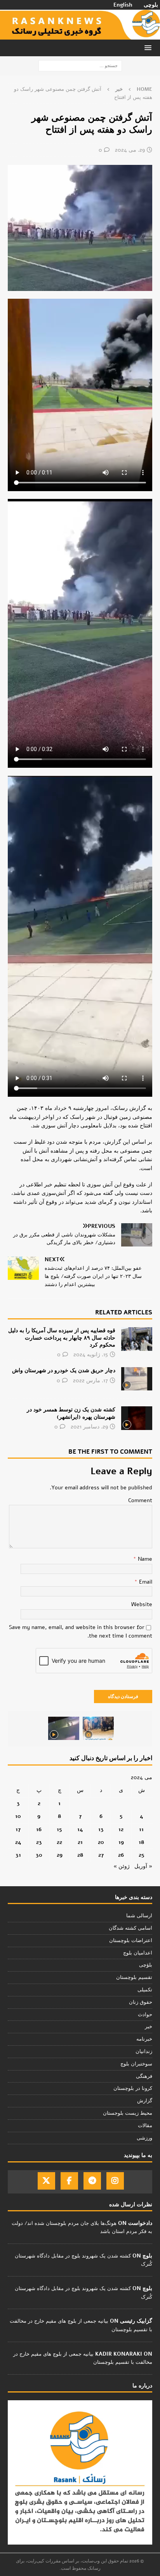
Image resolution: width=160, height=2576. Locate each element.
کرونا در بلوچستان (133, 2088)
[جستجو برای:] (80, 65)
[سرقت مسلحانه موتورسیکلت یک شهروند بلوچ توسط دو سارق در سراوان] (64, 1728)
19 (121, 1842)
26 (121, 1855)
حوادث (145, 2015)
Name (144, 1559)
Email (145, 1582)
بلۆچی (146, 1965)
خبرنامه (144, 2039)
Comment (140, 1500)
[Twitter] (46, 2181)
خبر (149, 2027)
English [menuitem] (123, 5)
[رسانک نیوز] (80, 35)
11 (141, 1829)
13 (101, 1829)
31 (18, 1855)
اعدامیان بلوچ (138, 1953)
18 (141, 1842)
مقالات (145, 2126)
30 (39, 1855)
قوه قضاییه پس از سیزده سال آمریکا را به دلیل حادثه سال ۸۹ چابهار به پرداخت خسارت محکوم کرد (62, 1337)
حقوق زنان (141, 2002)
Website (142, 1604)
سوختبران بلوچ (136, 2064)
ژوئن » (122, 1866)
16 (39, 1829)
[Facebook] (69, 2181)
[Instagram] (115, 2181)
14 (80, 1829)
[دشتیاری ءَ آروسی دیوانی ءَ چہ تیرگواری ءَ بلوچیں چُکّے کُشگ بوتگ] (98, 1728)
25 (142, 1855)
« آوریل (143, 1866)
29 (60, 1855)
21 (80, 1842)
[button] (149, 48)
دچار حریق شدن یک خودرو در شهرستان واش (64, 1370)
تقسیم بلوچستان (134, 1977)
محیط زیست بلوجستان (128, 2113)
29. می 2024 (130, 150)
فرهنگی (144, 2076)
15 (59, 1829)
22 (59, 1842)
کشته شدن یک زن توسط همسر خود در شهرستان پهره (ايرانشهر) (71, 1413)
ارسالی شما (139, 1916)
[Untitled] (80, 287)
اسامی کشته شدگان (130, 1928)
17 (18, 1829)
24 (18, 1842)
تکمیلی (145, 1990)
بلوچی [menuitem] (151, 5)
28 (80, 1855)
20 (101, 1842)
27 (101, 1855)
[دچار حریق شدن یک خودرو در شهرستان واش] (137, 1379)
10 (18, 1816)
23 (39, 1842)
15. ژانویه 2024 (91, 1355)
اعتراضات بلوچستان (131, 1941)
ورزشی (144, 2138)
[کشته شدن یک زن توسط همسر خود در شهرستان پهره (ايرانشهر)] (137, 1418)
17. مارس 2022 (90, 1381)
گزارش (145, 2101)
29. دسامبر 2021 (89, 1427)
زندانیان (144, 2051)
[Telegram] (92, 2181)
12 (121, 1829)
